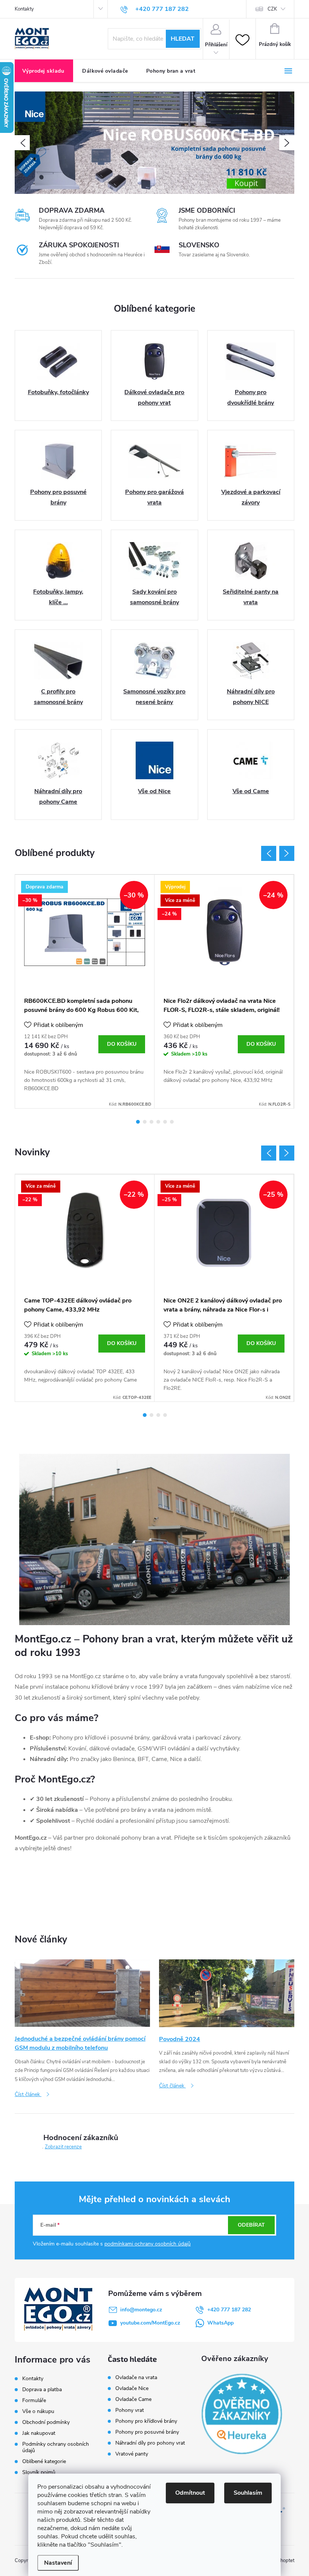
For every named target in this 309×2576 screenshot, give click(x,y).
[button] (22, 143)
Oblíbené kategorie (44, 2461)
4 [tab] (158, 1122)
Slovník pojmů (39, 2472)
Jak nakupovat (39, 2433)
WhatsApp (220, 2323)
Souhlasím (248, 2493)
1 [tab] (138, 1122)
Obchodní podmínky (46, 2422)
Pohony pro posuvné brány (147, 2432)
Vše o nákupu (38, 2411)
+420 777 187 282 (229, 2310)
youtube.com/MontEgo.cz (150, 2323)
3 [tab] (151, 1122)
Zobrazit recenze (63, 2147)
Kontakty (24, 9)
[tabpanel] (85, 992)
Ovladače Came (133, 2399)
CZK (272, 9)
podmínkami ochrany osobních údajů (148, 2244)
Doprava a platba (42, 2389)
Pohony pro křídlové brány (147, 2421)
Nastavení (58, 2563)
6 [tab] (172, 1122)
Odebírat (251, 2225)
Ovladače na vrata (136, 2378)
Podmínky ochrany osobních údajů (56, 2447)
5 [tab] (165, 1122)
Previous (269, 853)
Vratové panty (132, 2454)
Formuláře (34, 2400)
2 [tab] (145, 1122)
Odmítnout (190, 2493)
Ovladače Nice (132, 2389)
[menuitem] (44, 71)
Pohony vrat (130, 2410)
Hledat (183, 39)
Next (287, 853)
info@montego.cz (141, 2310)
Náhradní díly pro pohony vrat (150, 2443)
